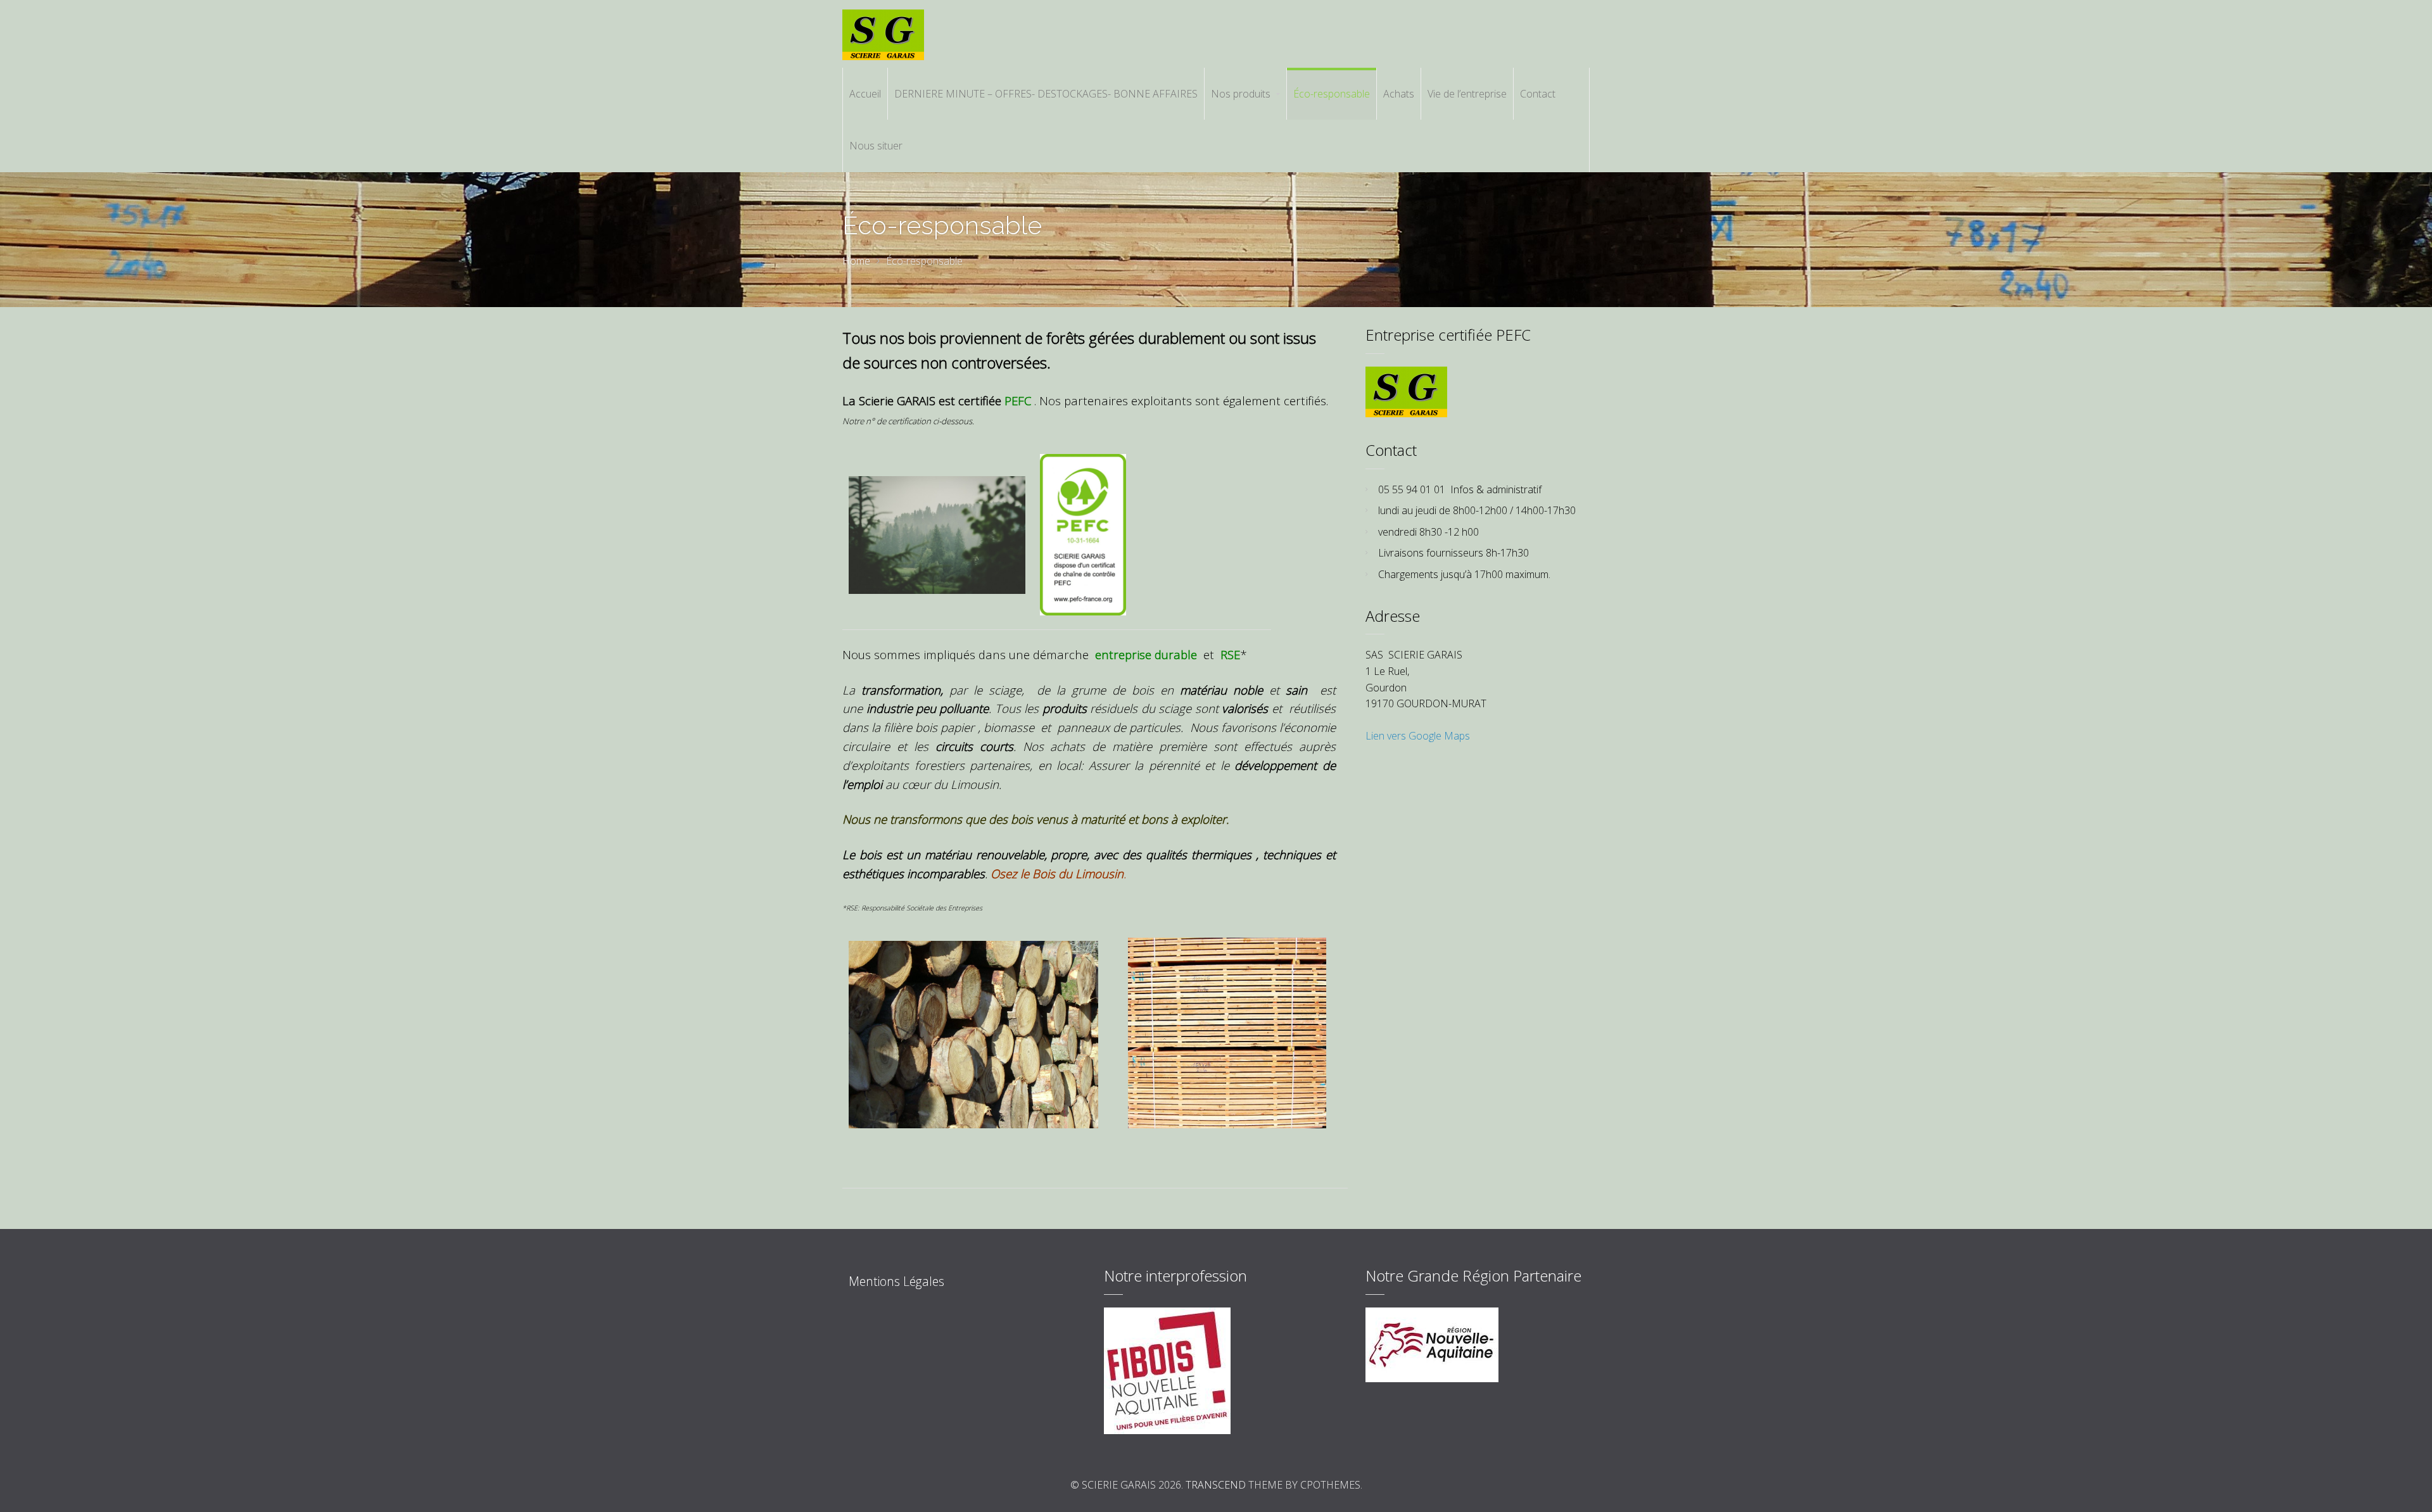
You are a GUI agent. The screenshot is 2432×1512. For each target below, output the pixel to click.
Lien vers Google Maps (1418, 736)
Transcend (1216, 1485)
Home (856, 261)
